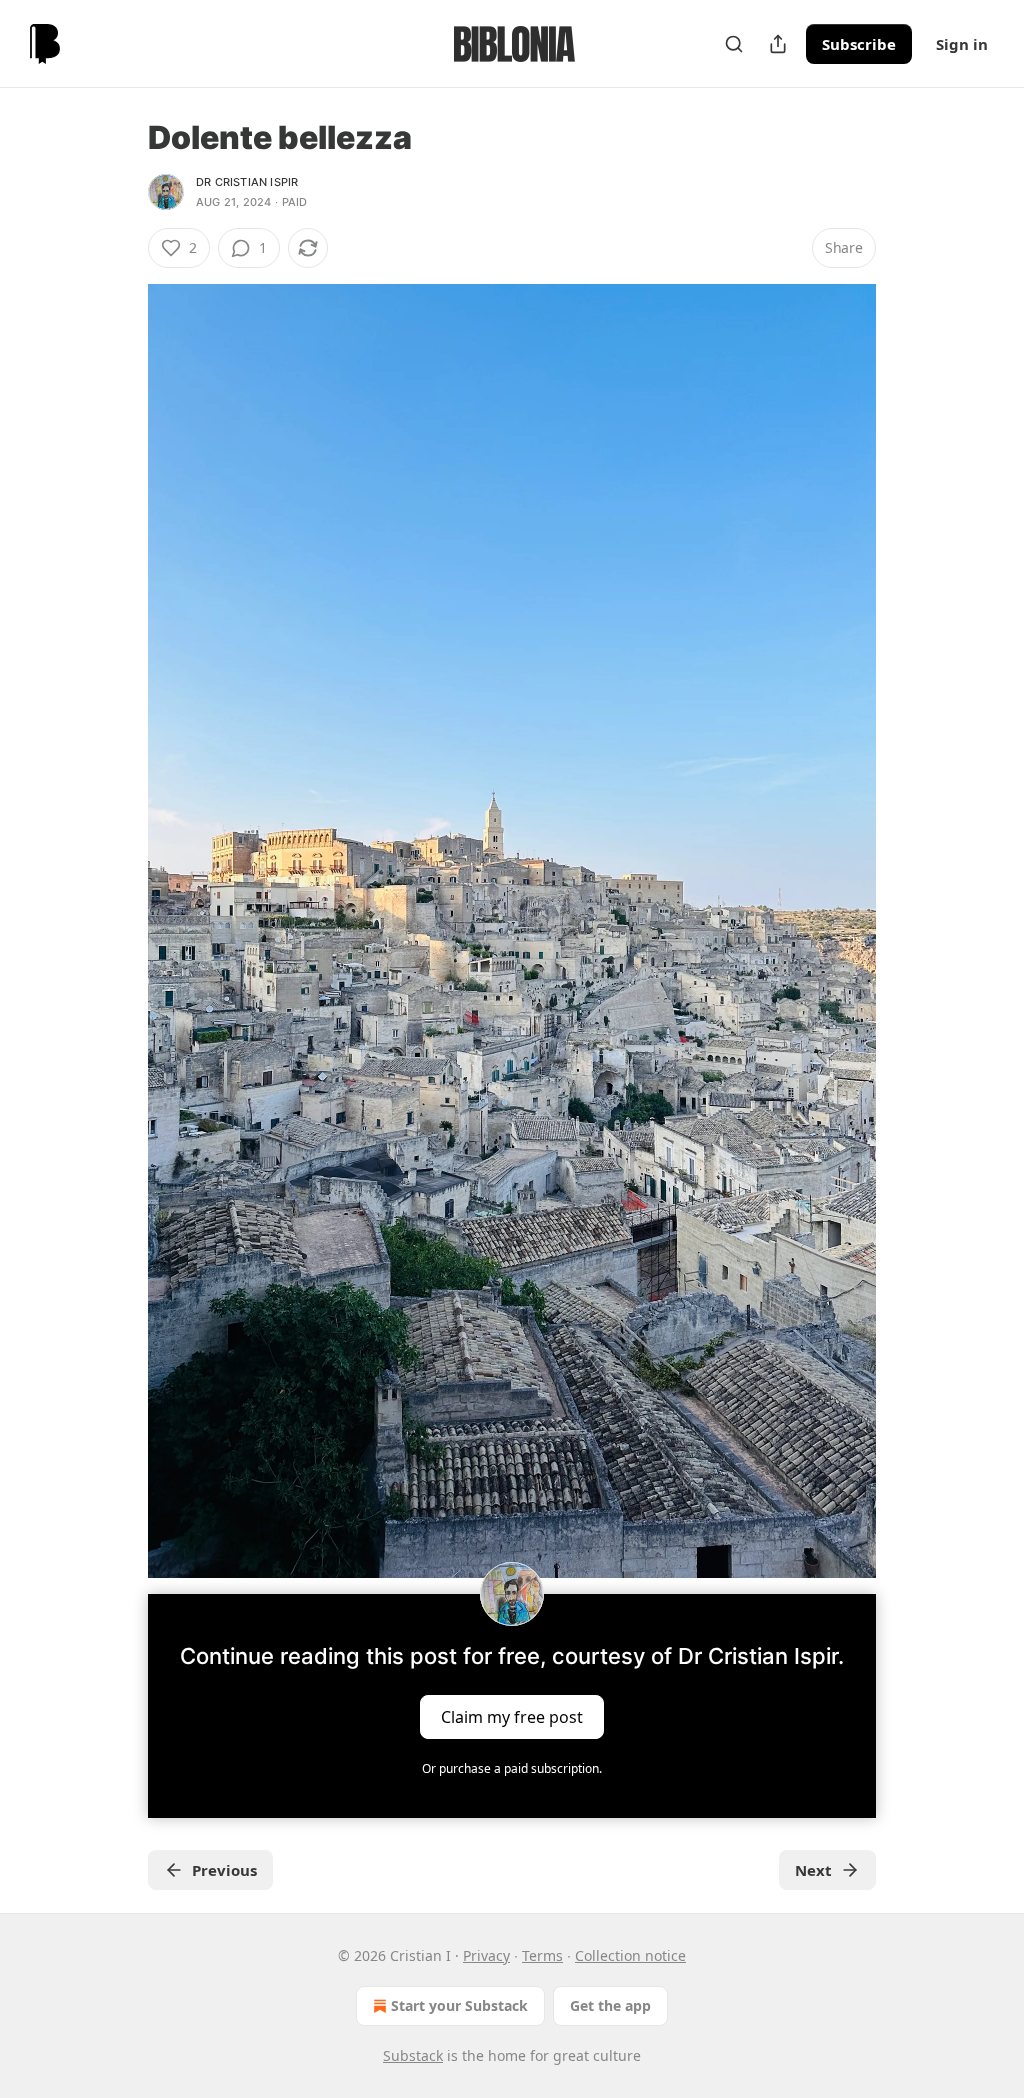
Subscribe (859, 44)
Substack (413, 2055)
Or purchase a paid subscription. (512, 1768)
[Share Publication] (778, 44)
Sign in (962, 44)
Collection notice (630, 1955)
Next (813, 1870)
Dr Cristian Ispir (247, 182)
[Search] (734, 44)
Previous (224, 1870)
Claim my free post (512, 1717)
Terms (542, 1955)
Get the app (610, 2005)
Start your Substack (459, 2005)
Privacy (486, 1955)
